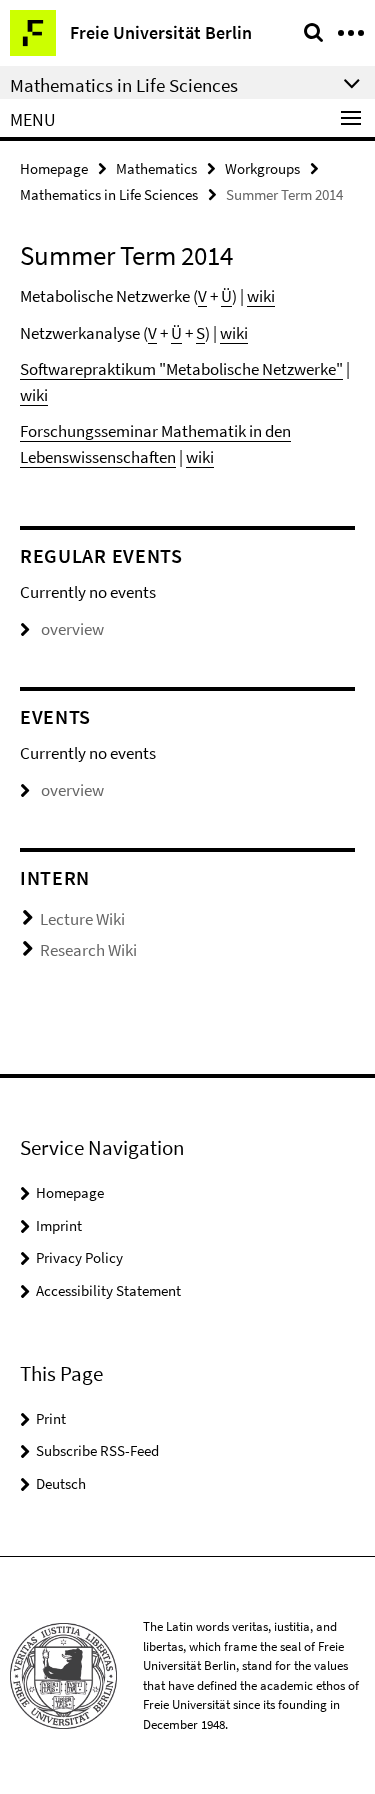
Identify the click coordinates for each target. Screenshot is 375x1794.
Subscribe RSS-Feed (97, 1450)
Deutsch (61, 1483)
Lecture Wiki (82, 919)
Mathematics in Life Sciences (109, 194)
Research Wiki (88, 950)
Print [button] (51, 1418)
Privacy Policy (79, 1257)
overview (72, 629)
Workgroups (262, 168)
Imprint (59, 1225)
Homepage (54, 168)
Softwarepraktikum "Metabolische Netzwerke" (181, 369)
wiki (261, 296)
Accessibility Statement (108, 1290)
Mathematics (156, 168)
